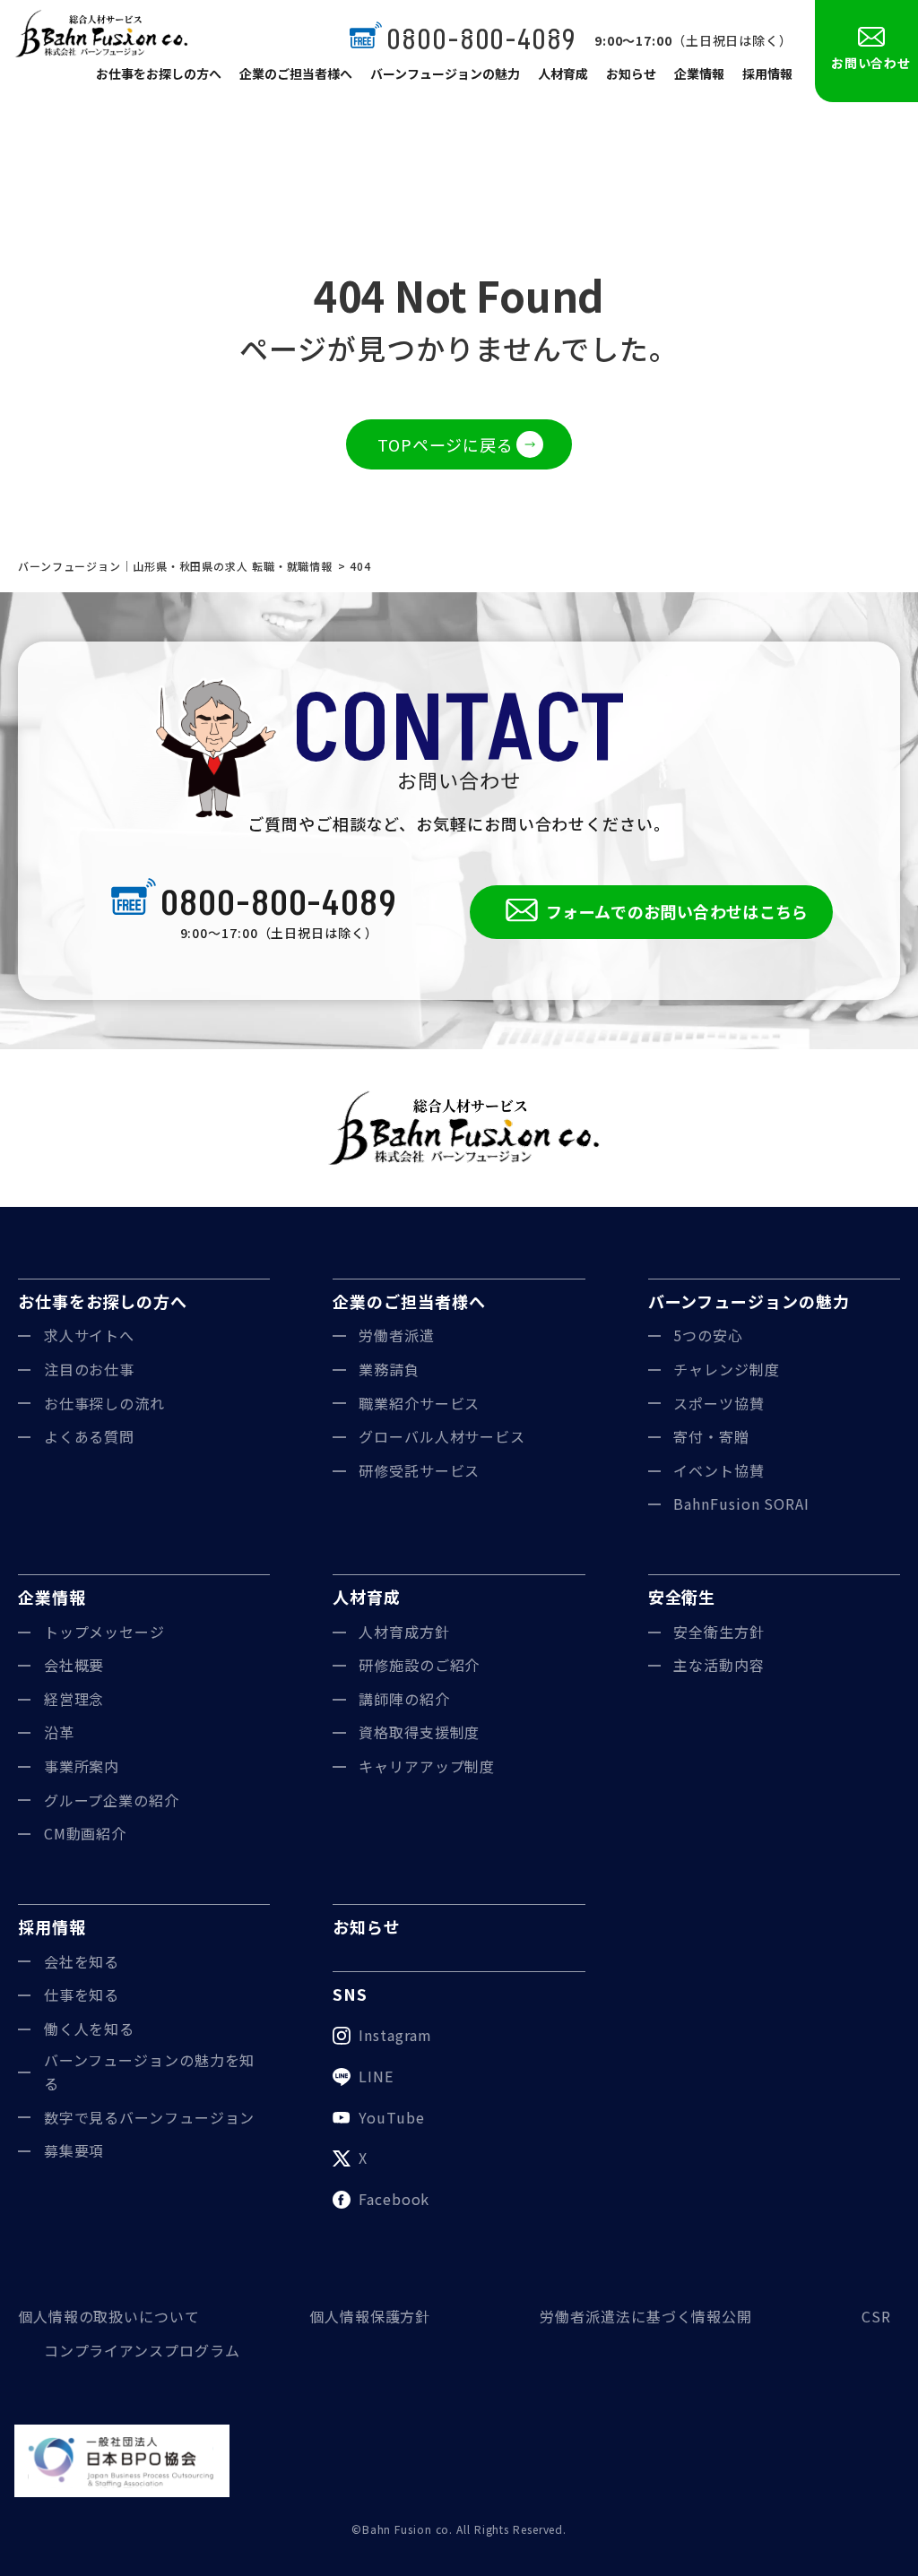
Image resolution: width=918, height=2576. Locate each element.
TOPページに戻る (446, 444)
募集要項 (74, 2150)
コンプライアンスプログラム (142, 2350)
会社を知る (82, 1961)
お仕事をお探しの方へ (159, 73)
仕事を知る (82, 1994)
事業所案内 (82, 1766)
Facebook (394, 2199)
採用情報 (767, 73)
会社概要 (74, 1665)
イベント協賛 (719, 1470)
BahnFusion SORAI (741, 1503)
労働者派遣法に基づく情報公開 (646, 2316)
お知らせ (631, 73)
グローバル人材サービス (442, 1436)
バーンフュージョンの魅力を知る (150, 2072)
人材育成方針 (404, 1632)
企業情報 (699, 73)
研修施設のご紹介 (419, 1665)
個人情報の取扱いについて (109, 2316)
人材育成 (563, 73)
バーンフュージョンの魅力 (445, 73)
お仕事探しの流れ (104, 1403)
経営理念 (74, 1699)
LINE (376, 2076)
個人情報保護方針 (370, 2316)
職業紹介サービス (419, 1403)
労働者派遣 (397, 1335)
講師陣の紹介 (404, 1699)
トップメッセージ (104, 1632)
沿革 (59, 1732)
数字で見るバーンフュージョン (150, 2117)
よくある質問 (89, 1436)
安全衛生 (682, 1597)
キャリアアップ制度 (427, 1766)
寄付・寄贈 (711, 1436)
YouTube (391, 2117)
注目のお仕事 (89, 1369)
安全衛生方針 (719, 1632)
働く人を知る (89, 2029)
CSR (876, 2316)
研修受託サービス (419, 1470)
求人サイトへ (89, 1335)
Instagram (395, 2035)
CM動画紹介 (85, 1833)
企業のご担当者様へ (296, 73)
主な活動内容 (719, 1665)
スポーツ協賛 (719, 1403)
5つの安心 (708, 1335)
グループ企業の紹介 (112, 1800)
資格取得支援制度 (419, 1732)
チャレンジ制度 (726, 1369)
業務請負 (389, 1369)
